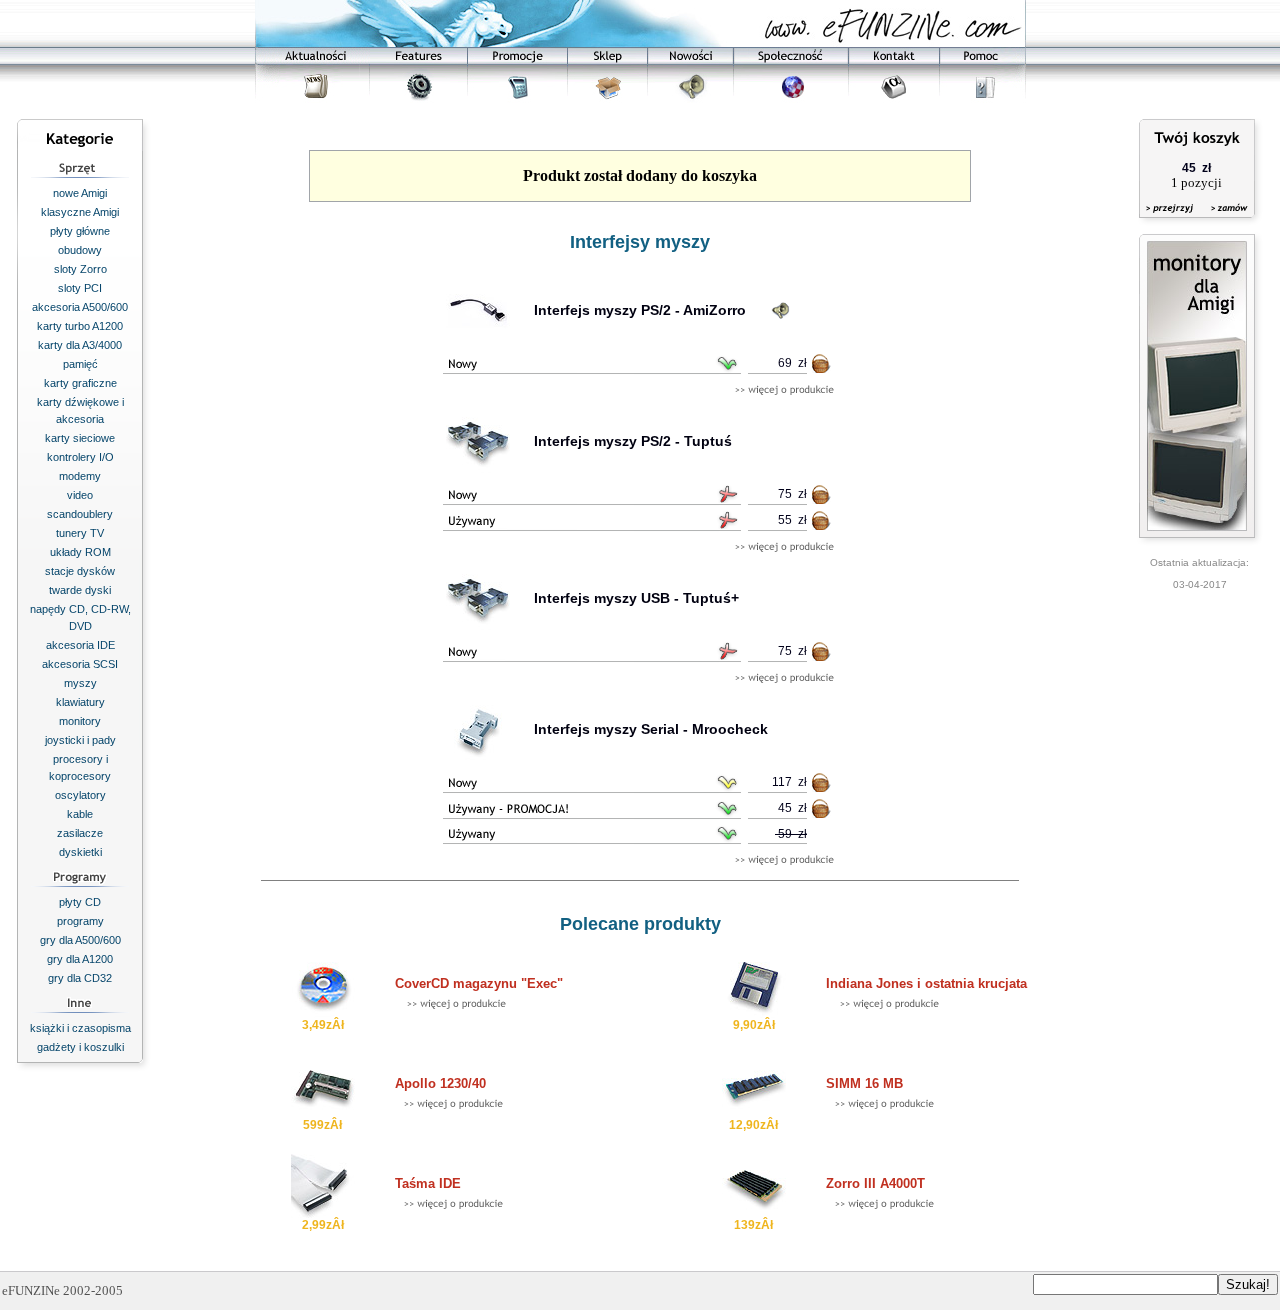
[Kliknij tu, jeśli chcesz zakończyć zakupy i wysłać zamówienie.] (1224, 220)
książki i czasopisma (80, 1028)
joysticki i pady (80, 740)
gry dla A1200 (80, 959)
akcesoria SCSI (80, 664)
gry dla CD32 (80, 978)
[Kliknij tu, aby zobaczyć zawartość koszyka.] (1171, 220)
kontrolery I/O (80, 457)
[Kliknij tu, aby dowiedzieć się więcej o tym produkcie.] (784, 390)
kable (80, 814)
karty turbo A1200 (80, 326)
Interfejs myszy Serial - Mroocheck (651, 729)
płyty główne (80, 231)
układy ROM (80, 552)
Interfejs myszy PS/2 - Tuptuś (633, 441)
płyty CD (80, 902)
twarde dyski (80, 590)
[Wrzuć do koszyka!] (822, 367)
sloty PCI (80, 288)
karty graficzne (80, 383)
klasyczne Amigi (80, 212)
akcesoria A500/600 (80, 307)
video (80, 495)
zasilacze (80, 833)
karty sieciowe (80, 438)
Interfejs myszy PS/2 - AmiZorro (640, 310)
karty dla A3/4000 (80, 345)
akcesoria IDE (80, 645)
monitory (80, 721)
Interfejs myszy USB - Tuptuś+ (636, 598)
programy (80, 921)
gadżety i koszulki (80, 1047)
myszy (80, 683)
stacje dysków (80, 571)
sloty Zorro (80, 269)
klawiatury (80, 702)
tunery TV (80, 533)
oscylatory (80, 795)
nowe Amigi (80, 193)
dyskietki (80, 852)
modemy (80, 476)
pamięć (80, 364)
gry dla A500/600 (80, 940)
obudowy (80, 250)
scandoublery (80, 514)
